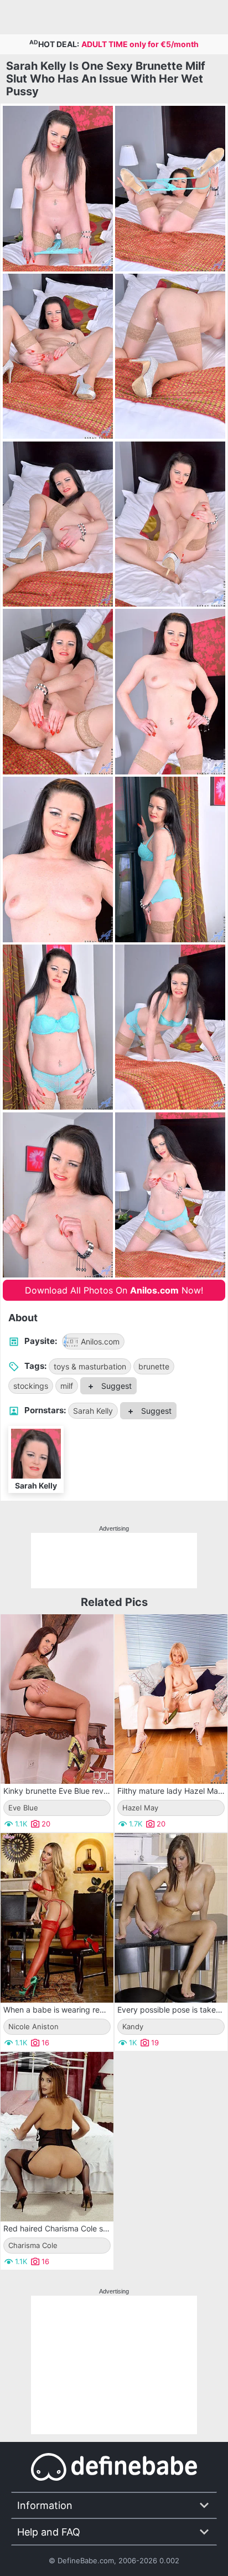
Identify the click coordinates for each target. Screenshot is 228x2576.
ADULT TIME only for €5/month (140, 44)
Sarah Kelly (93, 1411)
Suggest (115, 1386)
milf (67, 1386)
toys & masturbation (90, 1366)
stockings (31, 1386)
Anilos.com (100, 1341)
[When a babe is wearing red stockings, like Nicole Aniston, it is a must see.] (57, 1918)
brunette (154, 1366)
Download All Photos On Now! (114, 1290)
